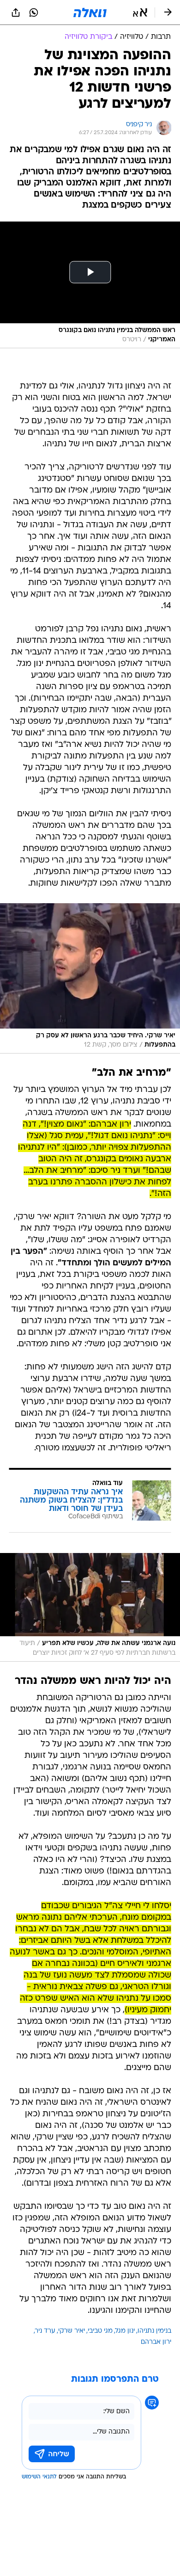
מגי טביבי (100, 2331)
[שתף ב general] (16, 12)
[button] (140, 12)
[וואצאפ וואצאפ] (34, 12)
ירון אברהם (156, 2342)
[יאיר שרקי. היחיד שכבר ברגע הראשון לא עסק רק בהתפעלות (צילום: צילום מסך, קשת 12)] (90, 978)
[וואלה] (90, 12)
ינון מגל (125, 2331)
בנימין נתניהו (154, 2331)
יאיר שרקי (72, 2331)
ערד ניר (45, 2331)
